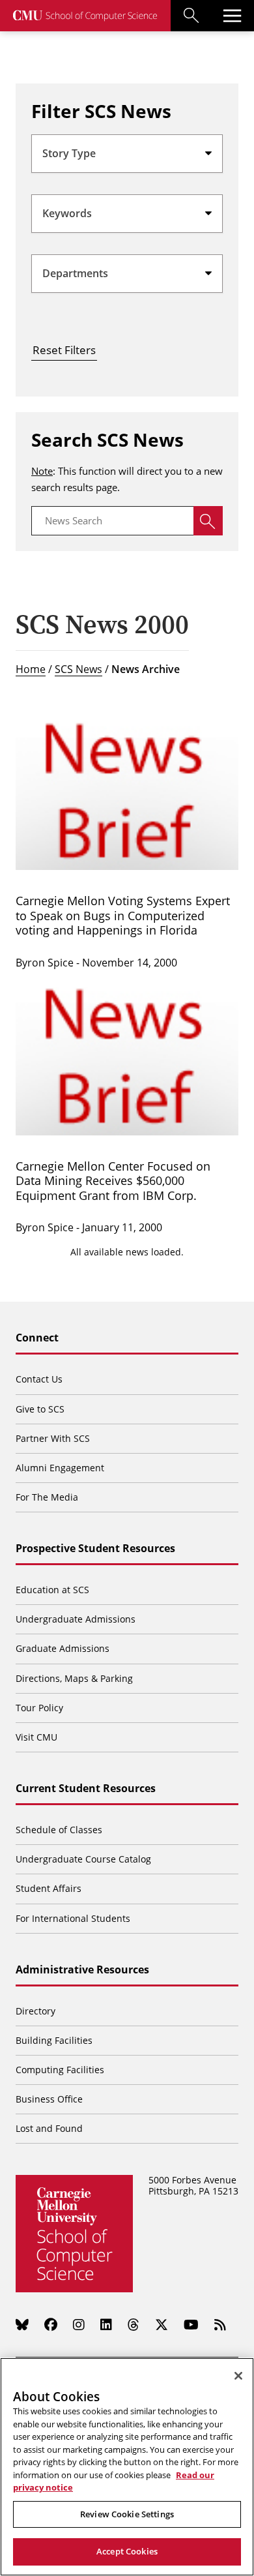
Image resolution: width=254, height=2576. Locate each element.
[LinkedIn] (106, 2324)
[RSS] (220, 2324)
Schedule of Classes (59, 1830)
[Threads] (134, 2324)
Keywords (67, 213)
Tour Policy (39, 1708)
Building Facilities (54, 2040)
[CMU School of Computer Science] (85, 16)
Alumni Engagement (60, 1468)
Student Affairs (49, 1888)
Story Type (69, 153)
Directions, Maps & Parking (74, 1678)
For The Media (47, 1497)
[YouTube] (191, 2324)
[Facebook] (51, 2324)
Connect (37, 1338)
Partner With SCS (53, 1438)
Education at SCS (52, 1590)
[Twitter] (162, 2324)
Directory (35, 2011)
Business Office (49, 2099)
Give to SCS (40, 1409)
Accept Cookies (127, 2551)
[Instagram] (79, 2324)
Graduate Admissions (63, 1648)
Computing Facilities (60, 2070)
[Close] (238, 2376)
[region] (127, 2467)
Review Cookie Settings (127, 2514)
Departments (75, 273)
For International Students (73, 1918)
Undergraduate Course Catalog (83, 1859)
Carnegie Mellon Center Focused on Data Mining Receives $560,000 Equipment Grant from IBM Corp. (113, 1181)
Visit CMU (36, 1737)
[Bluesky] (22, 2324)
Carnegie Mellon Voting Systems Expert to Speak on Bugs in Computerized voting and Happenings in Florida (123, 915)
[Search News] (208, 521)
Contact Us (39, 1379)
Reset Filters (64, 350)
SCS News (78, 669)
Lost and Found (49, 2128)
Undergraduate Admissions (76, 1619)
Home (31, 669)
